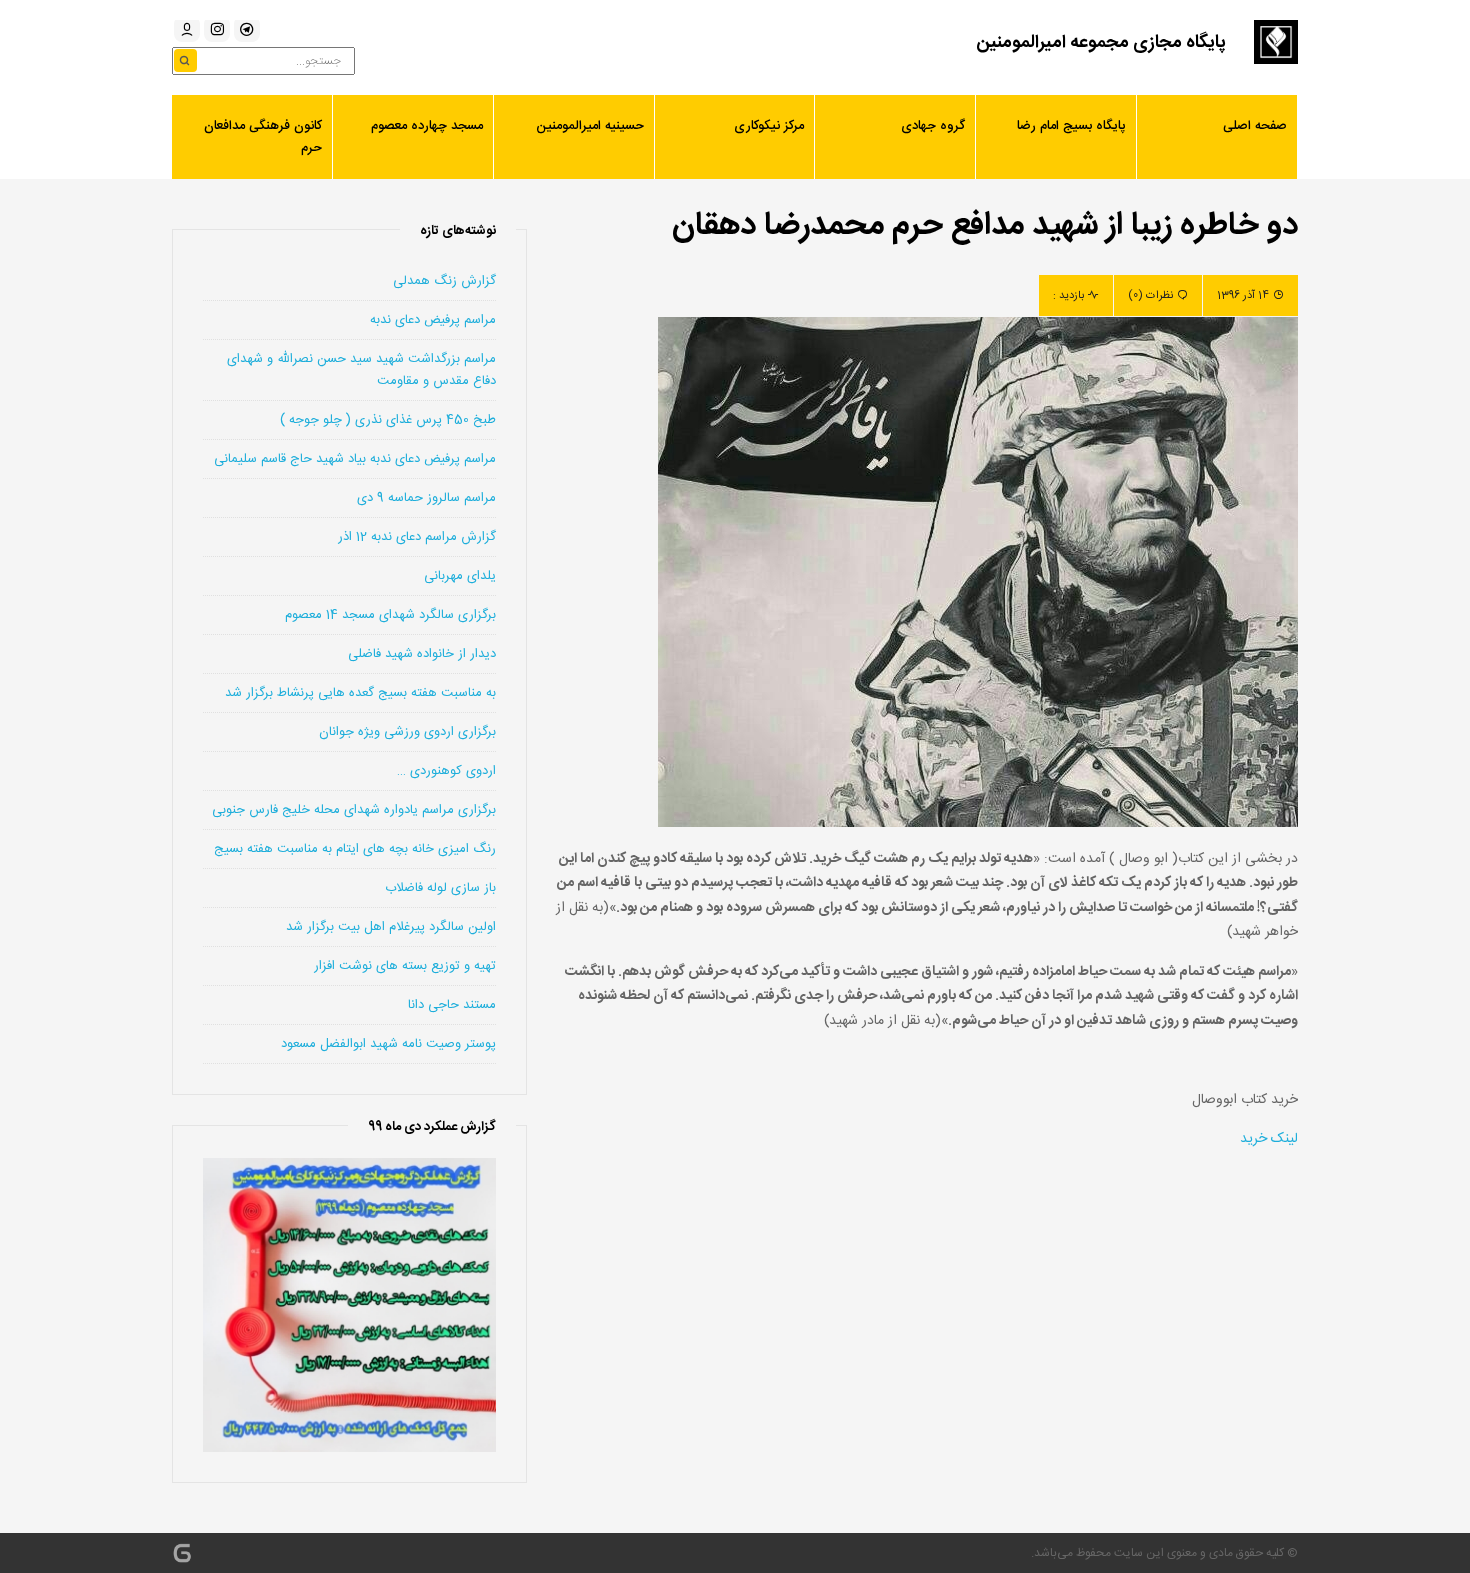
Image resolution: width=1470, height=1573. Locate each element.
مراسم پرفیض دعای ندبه (433, 320)
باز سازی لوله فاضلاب (440, 888)
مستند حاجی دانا (452, 1005)
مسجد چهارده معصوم (427, 126)
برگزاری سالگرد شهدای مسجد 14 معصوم (390, 615)
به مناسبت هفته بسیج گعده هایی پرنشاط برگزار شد (360, 693)
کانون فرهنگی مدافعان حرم (263, 137)
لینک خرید (1269, 1139)
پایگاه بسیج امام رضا (1071, 126)
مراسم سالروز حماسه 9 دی (426, 498)
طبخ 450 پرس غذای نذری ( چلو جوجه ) (388, 420)
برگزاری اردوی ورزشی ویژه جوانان (407, 732)
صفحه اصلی (1255, 126)
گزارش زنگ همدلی (444, 281)
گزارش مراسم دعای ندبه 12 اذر (417, 537)
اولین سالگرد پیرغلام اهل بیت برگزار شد (391, 927)
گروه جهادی (933, 126)
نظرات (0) (1150, 296)
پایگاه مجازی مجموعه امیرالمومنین (1101, 43)
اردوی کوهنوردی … (446, 771)
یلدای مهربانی (460, 576)
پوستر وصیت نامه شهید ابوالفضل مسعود (388, 1044)
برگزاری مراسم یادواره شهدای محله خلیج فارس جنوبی (354, 810)
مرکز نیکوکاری (769, 126)
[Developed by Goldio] (182, 1553)
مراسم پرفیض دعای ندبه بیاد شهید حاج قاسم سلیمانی (355, 459)
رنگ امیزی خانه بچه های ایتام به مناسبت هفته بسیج (355, 849)
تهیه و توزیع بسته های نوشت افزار (405, 966)
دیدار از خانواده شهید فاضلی (422, 654)
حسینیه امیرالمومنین (590, 126)
